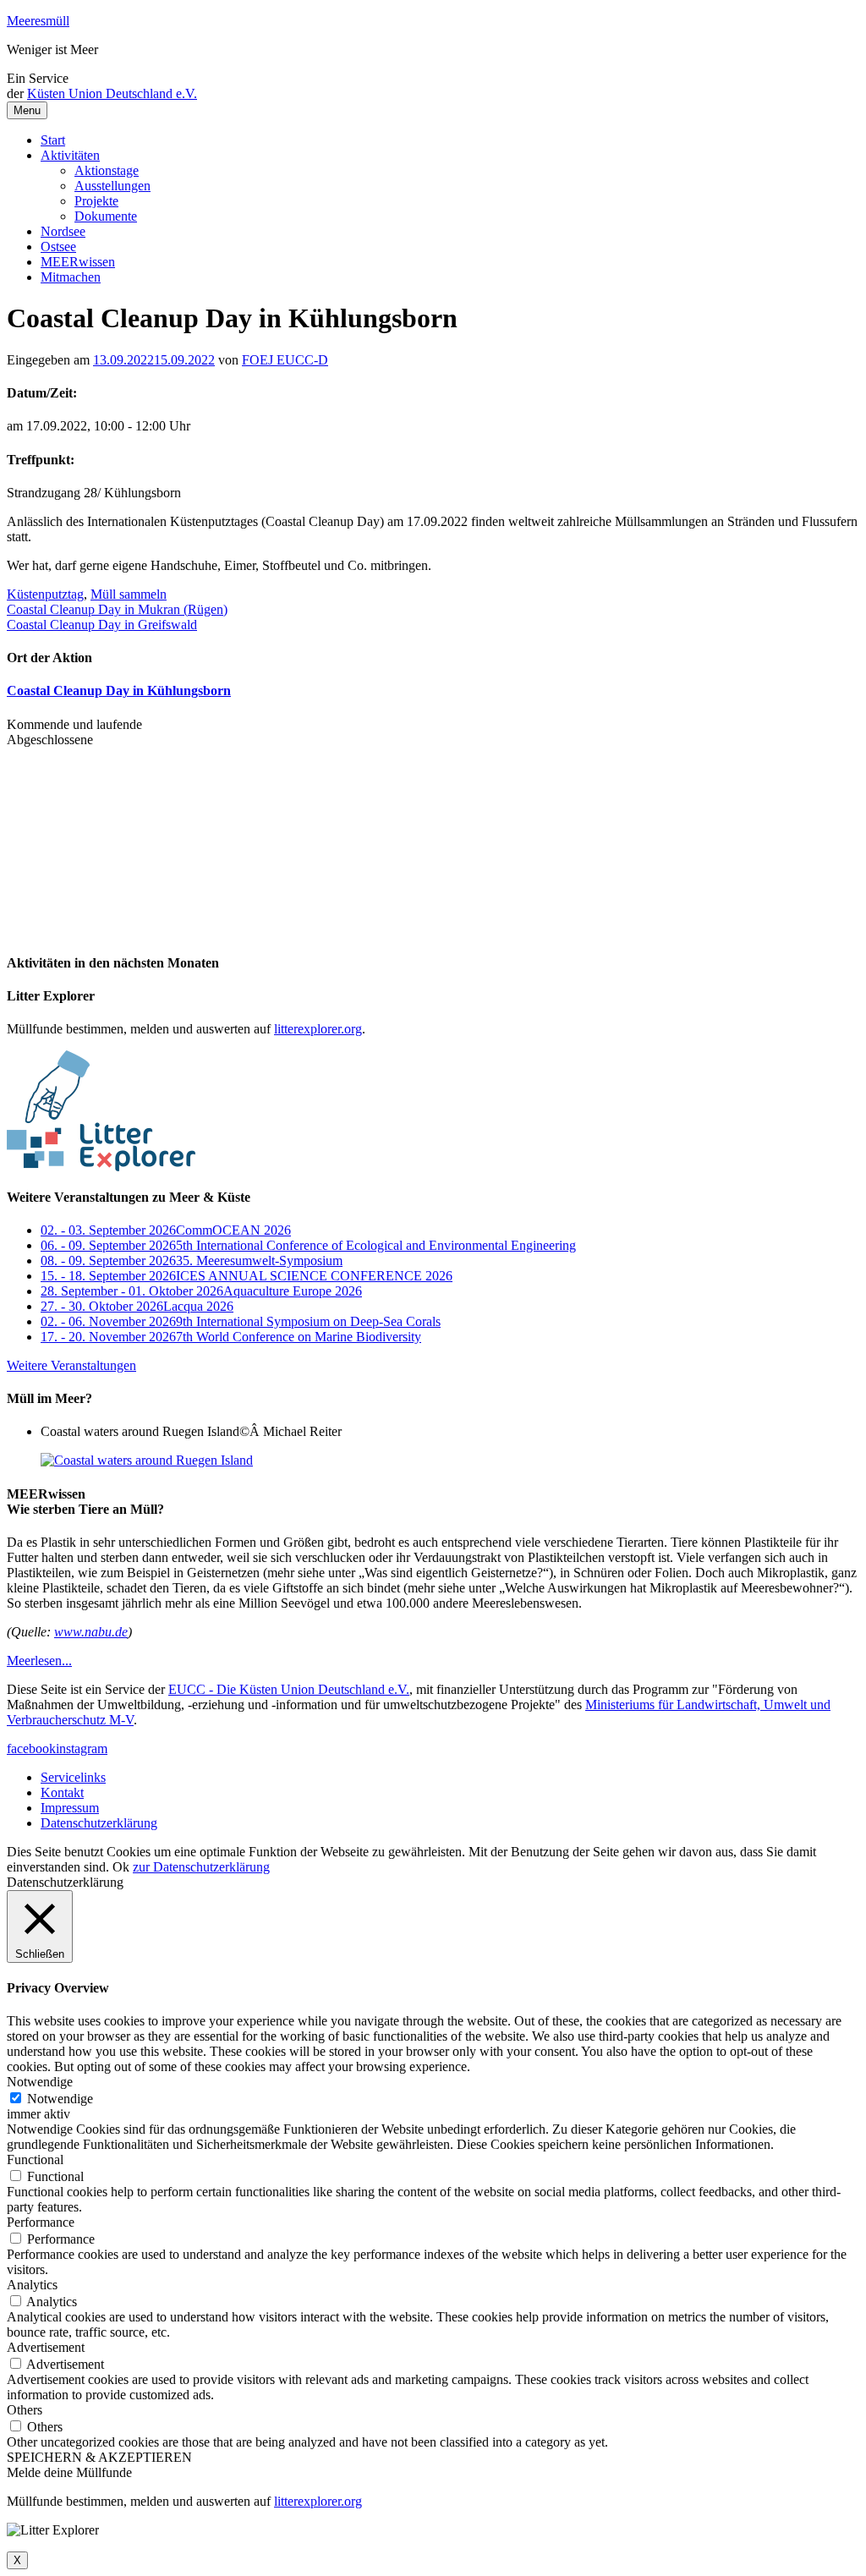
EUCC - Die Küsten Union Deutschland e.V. (289, 1689)
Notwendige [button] (40, 2082)
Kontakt (62, 1792)
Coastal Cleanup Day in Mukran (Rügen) (117, 609)
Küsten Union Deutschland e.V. (112, 93)
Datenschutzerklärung (99, 1823)
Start (53, 140)
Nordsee (63, 231)
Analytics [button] (32, 2285)
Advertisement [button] (46, 2347)
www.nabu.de (91, 1632)
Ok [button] (121, 1867)
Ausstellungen (112, 186)
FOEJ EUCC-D (285, 360)
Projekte (96, 201)
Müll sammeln (129, 594)
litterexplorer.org (318, 1029)
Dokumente (106, 216)
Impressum (70, 1808)
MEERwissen (78, 262)
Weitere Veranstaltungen (71, 1365)
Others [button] (25, 2410)
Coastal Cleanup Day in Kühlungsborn (119, 691)
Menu (27, 110)
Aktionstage (107, 170)
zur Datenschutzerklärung (201, 1867)
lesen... (39, 1661)
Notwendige (60, 2099)
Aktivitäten (70, 155)
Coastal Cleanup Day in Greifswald (102, 625)
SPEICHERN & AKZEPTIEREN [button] (99, 2457)
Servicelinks (73, 1777)
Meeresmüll (38, 21)
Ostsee (58, 247)
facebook (31, 1748)
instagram (82, 1748)
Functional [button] (35, 2159)
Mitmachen (71, 277)
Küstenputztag (45, 594)
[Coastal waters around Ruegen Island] (147, 1460)
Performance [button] (41, 2222)
